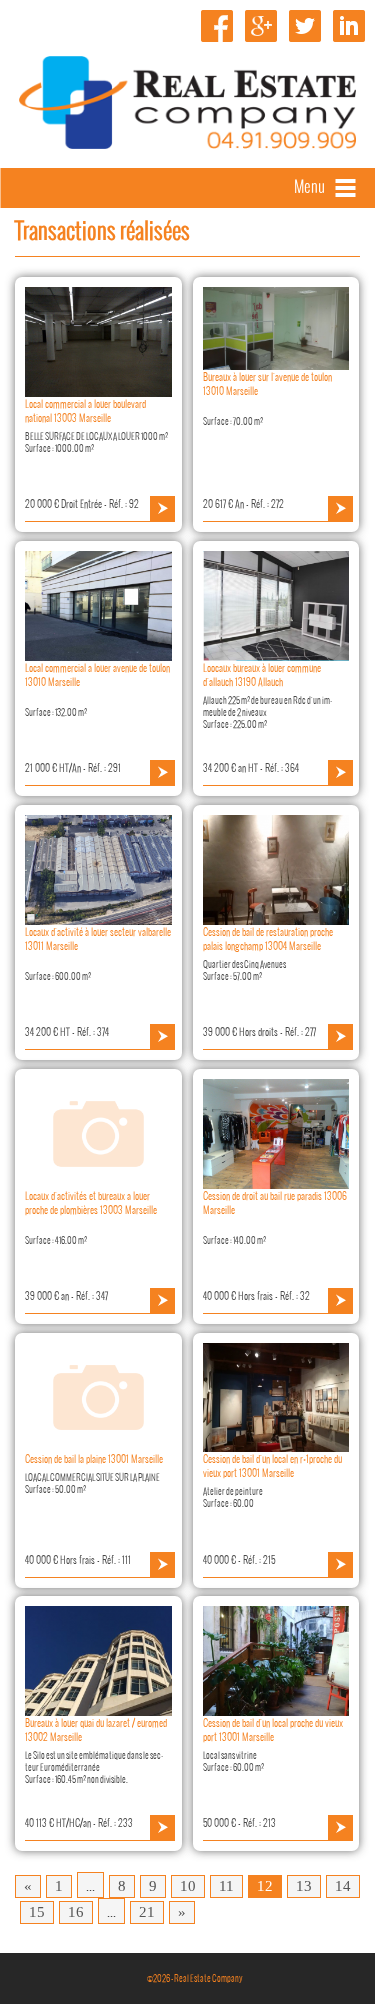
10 (188, 1886)
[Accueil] (188, 144)
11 (226, 1886)
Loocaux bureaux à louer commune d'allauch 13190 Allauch (262, 675)
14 (343, 1886)
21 (147, 1912)
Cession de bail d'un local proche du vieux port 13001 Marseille (273, 1730)
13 (304, 1886)
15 (37, 1912)
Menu (309, 186)
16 (76, 1912)
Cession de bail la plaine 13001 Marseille (94, 1459)
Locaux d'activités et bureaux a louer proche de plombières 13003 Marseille (91, 1203)
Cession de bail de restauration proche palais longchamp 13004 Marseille (268, 939)
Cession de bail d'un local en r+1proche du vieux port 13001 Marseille (272, 1466)
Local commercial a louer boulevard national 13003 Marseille (85, 411)
